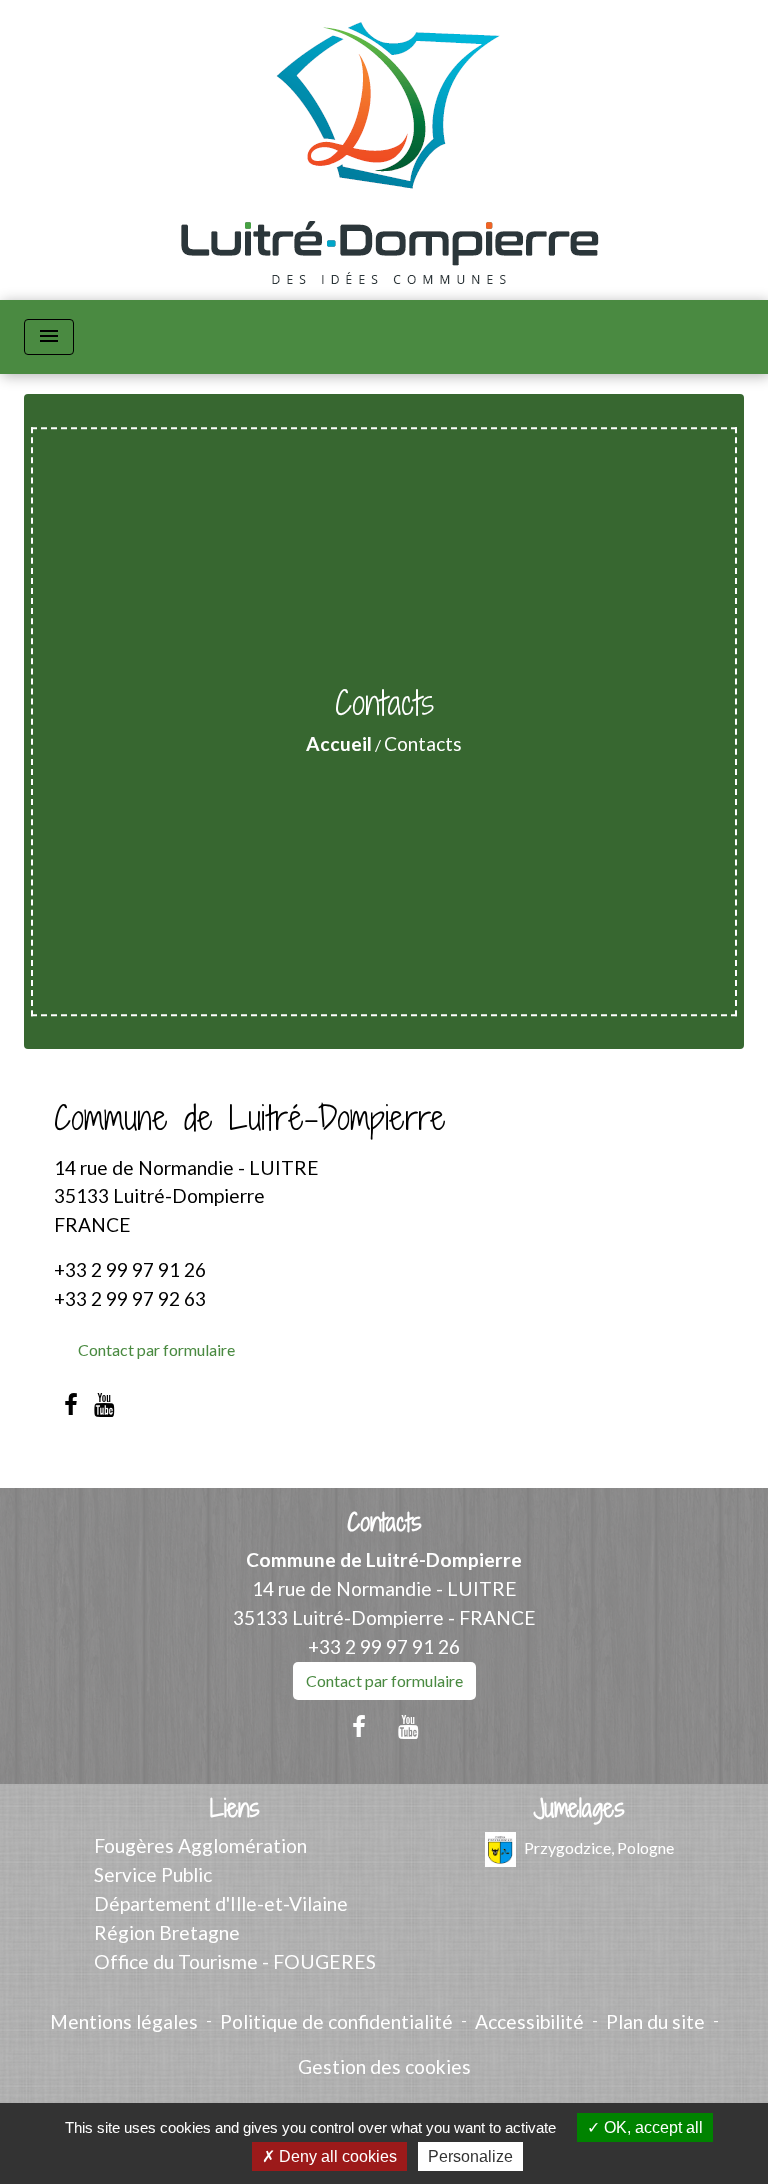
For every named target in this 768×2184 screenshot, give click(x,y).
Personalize (470, 2156)
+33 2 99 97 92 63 (130, 1298)
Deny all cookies (336, 2156)
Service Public (153, 1874)
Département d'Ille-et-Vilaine (221, 1903)
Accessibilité (529, 2021)
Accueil (339, 743)
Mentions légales (124, 2021)
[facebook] (71, 1403)
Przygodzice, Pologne (599, 1847)
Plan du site (655, 2021)
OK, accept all (651, 2127)
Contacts (423, 743)
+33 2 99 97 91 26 (130, 1269)
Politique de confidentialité (336, 2021)
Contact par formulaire (156, 1349)
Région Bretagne (167, 1932)
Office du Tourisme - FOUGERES (235, 1961)
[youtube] (105, 1403)
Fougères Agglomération (200, 1845)
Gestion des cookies (384, 2066)
